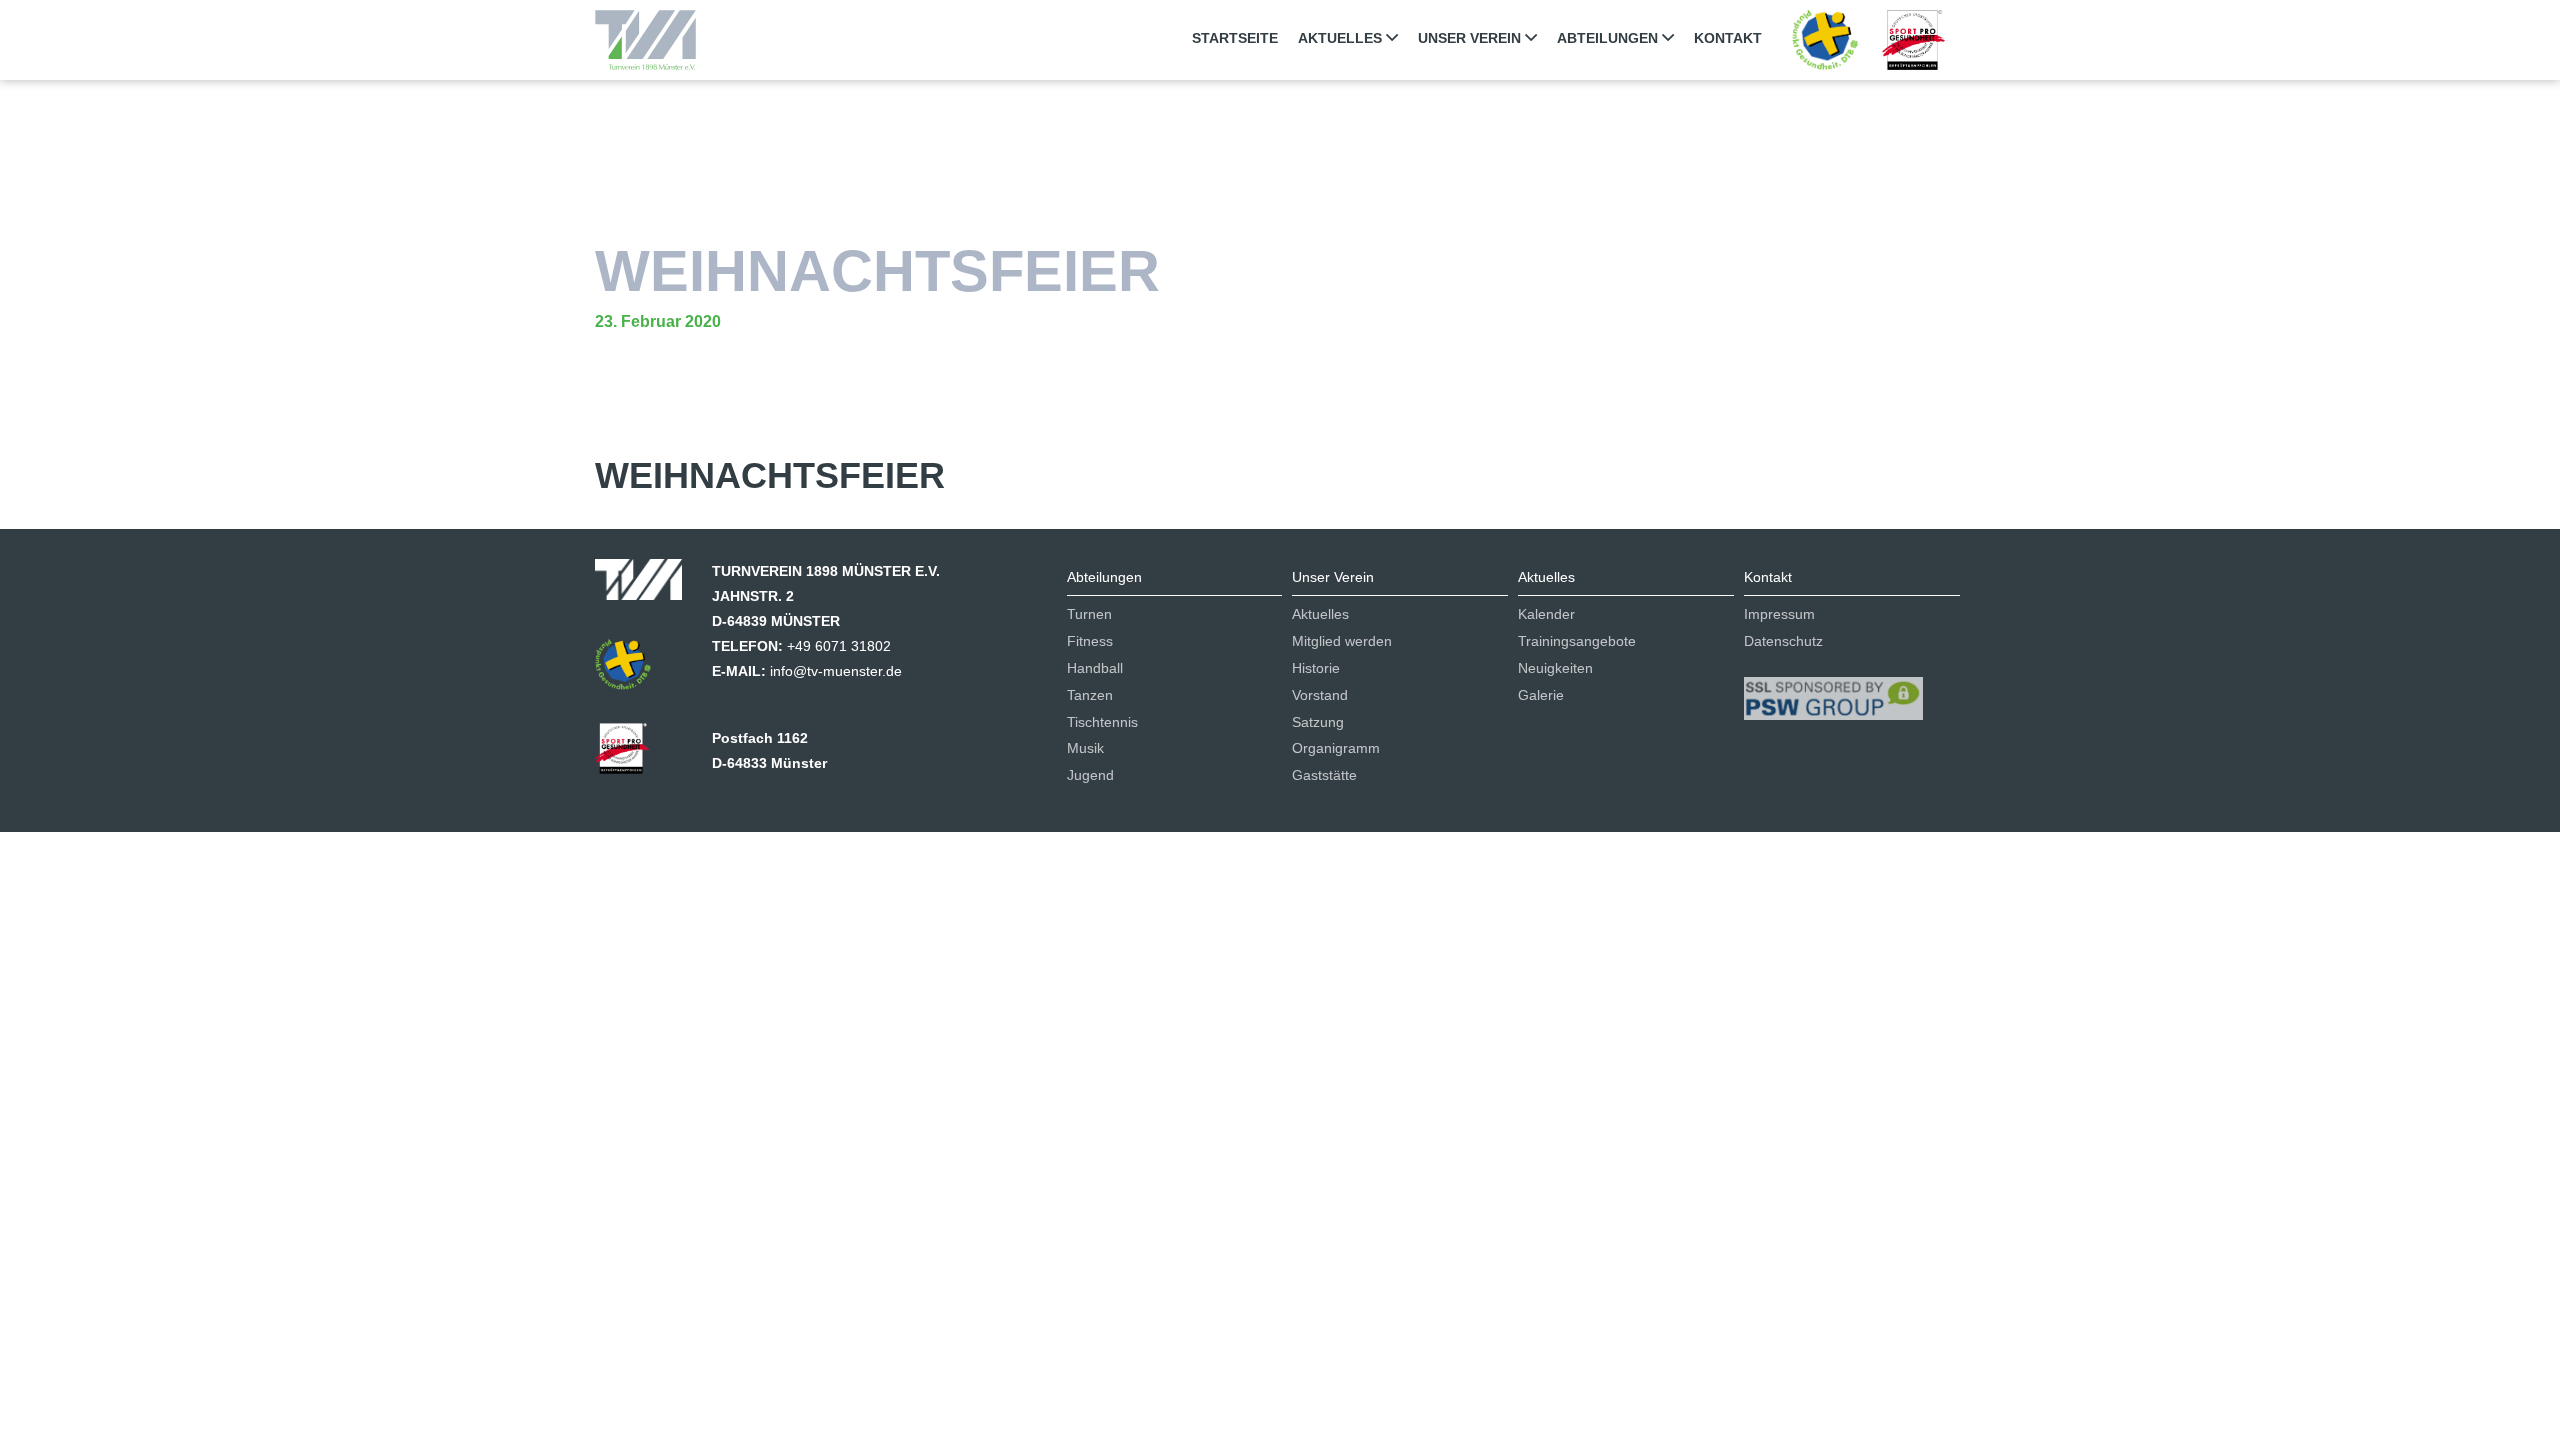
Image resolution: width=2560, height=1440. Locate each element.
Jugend (1090, 775)
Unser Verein (1471, 38)
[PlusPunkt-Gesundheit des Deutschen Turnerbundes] (1824, 39)
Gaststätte (1324, 775)
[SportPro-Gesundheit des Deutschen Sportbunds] (1913, 39)
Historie (1316, 668)
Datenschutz (1783, 641)
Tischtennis (1102, 722)
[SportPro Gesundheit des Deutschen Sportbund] (632, 755)
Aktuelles (1342, 38)
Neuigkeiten (1555, 668)
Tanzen (1090, 695)
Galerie (1541, 695)
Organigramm (1336, 748)
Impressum (1779, 614)
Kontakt (1728, 38)
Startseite (1235, 38)
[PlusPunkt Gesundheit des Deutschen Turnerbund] (633, 671)
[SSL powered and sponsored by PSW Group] (1833, 690)
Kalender (1546, 614)
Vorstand (1320, 695)
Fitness (1090, 641)
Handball (1095, 668)
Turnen (1089, 614)
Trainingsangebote (1577, 641)
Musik (1085, 748)
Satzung (1318, 722)
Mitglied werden (1342, 641)
